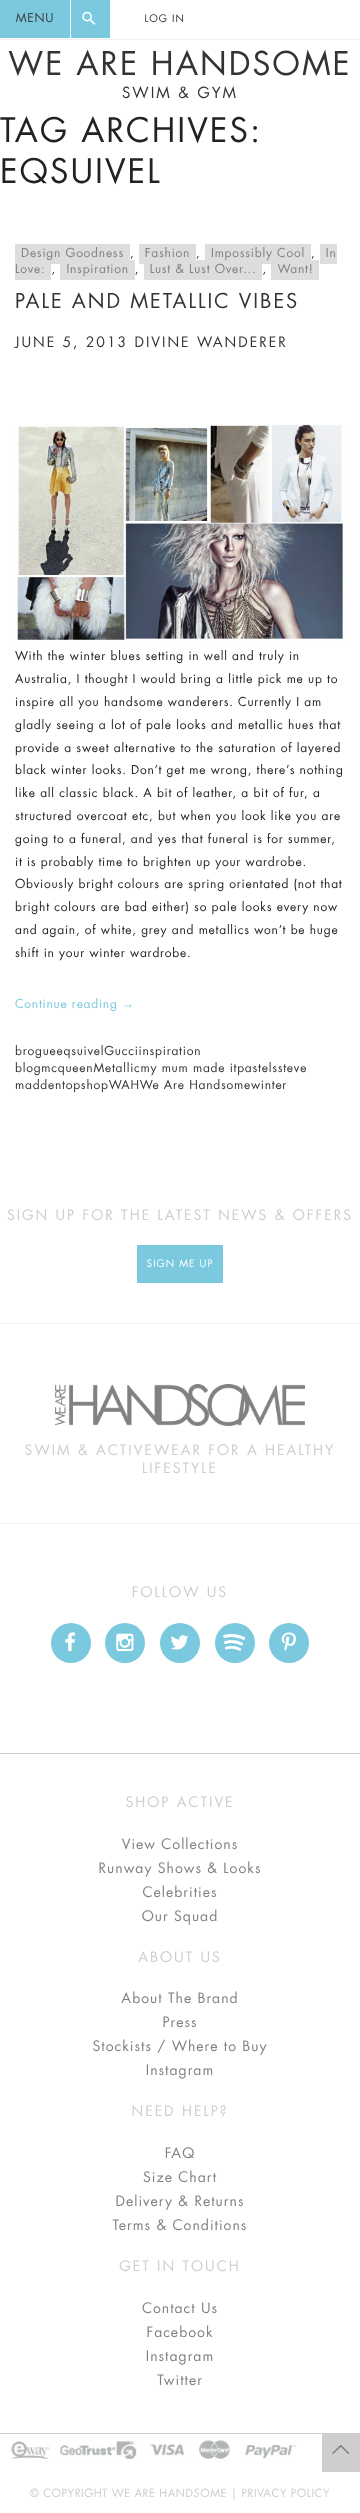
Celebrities (179, 1893)
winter (269, 1086)
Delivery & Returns (179, 2202)
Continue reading (75, 1005)
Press (179, 2023)
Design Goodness (72, 254)
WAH (124, 1086)
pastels (257, 1069)
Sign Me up (180, 1264)
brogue (36, 1052)
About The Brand (179, 1999)
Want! (295, 270)
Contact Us (180, 2309)
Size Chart (180, 2178)
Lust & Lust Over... (203, 270)
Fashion (167, 254)
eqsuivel (81, 1052)
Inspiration (97, 270)
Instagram (180, 2071)
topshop (85, 1086)
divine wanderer (211, 343)
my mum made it (189, 1069)
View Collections (180, 1845)
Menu (35, 19)
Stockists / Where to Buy (180, 2047)
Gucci (121, 1052)
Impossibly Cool (258, 254)
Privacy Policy (285, 2493)
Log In (164, 19)
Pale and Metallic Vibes (157, 301)
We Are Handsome (179, 75)
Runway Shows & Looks (180, 1869)
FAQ (180, 2154)
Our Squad (180, 1917)
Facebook (179, 2333)
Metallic (116, 1069)
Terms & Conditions (180, 2226)
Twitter (180, 2381)
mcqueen (67, 1069)
